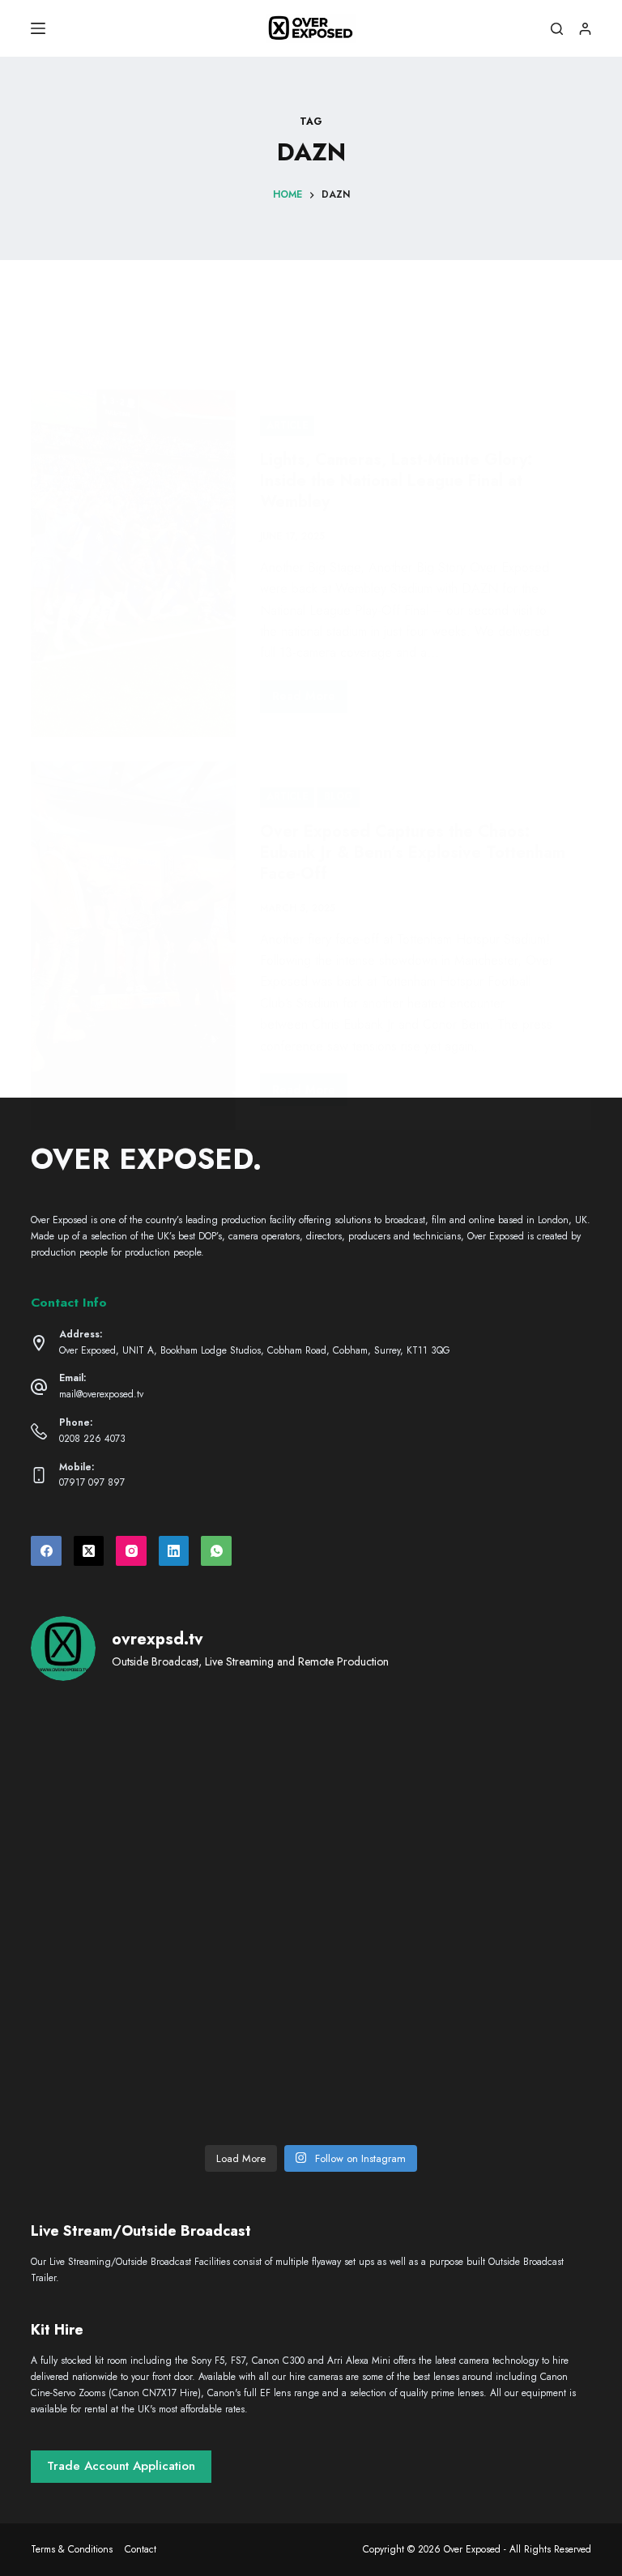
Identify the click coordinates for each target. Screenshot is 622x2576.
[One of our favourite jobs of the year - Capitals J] (311, 1970)
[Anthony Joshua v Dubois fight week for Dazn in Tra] (501, 1970)
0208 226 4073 (92, 1439)
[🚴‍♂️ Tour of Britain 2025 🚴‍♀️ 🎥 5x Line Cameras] (501, 1751)
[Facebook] (46, 1551)
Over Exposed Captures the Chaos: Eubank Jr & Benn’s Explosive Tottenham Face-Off (413, 853)
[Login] (585, 29)
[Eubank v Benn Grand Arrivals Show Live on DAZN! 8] (121, 1970)
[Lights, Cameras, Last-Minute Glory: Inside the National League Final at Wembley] (133, 563)
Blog (339, 796)
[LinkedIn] (174, 1551)
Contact (141, 2550)
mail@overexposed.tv (101, 1394)
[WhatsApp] (216, 1551)
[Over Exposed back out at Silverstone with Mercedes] (311, 1751)
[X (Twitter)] (89, 1551)
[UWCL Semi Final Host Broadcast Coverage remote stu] (501, 1861)
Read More (310, 699)
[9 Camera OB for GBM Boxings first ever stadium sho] (311, 1861)
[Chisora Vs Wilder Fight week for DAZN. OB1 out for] (121, 1751)
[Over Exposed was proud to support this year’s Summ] (121, 1861)
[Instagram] (131, 1551)
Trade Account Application (121, 2466)
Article (287, 425)
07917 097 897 (92, 1482)
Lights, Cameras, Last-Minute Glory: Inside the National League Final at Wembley (396, 481)
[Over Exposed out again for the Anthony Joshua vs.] (121, 2080)
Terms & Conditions (72, 2550)
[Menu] (38, 28)
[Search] (557, 29)
